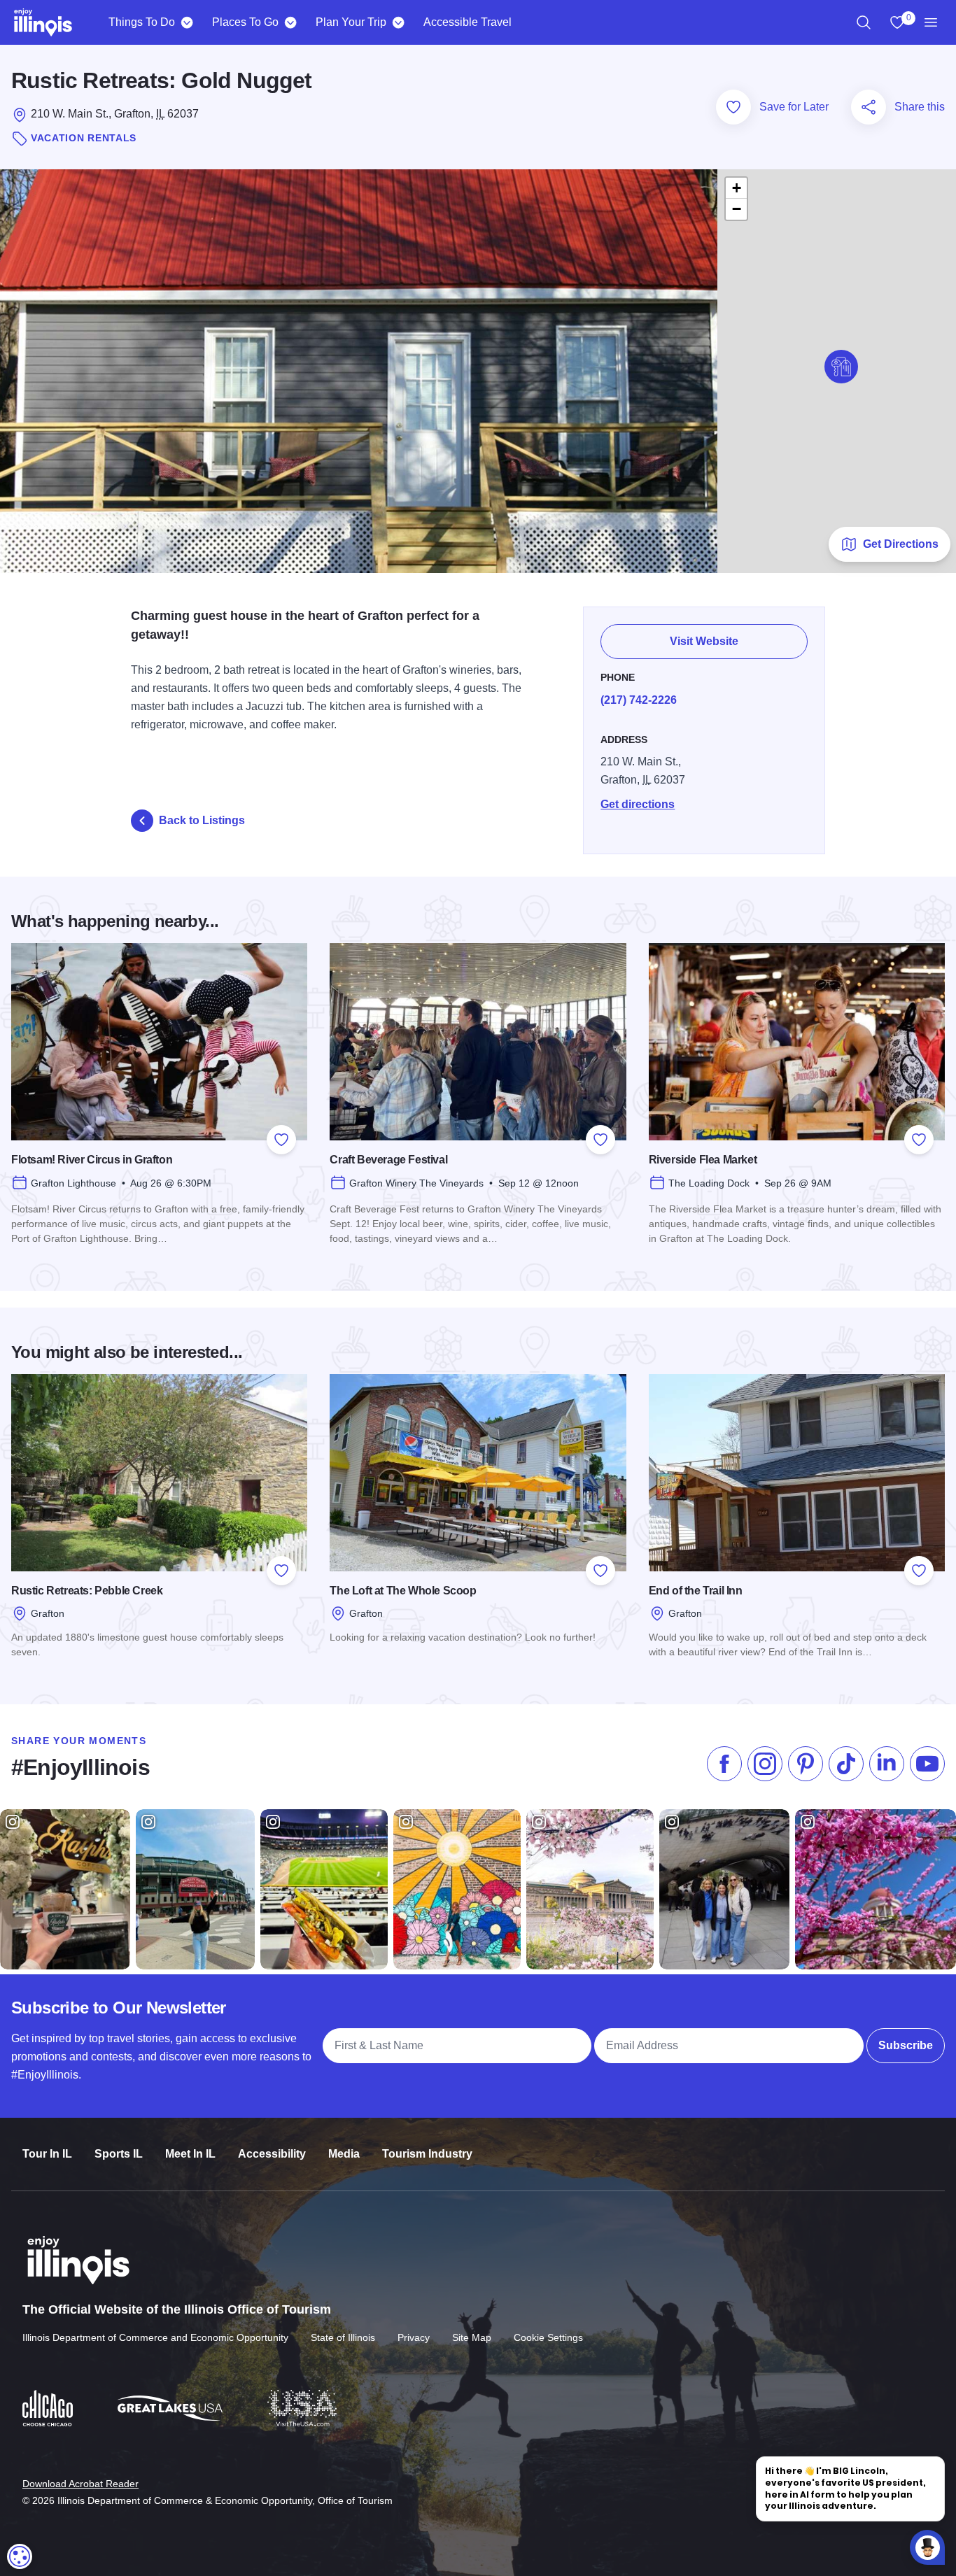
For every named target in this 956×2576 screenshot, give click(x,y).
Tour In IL (47, 2154)
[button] (841, 367)
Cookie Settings (548, 2337)
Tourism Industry (427, 2154)
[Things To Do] (187, 22)
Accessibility (272, 2154)
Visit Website (704, 641)
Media (344, 2154)
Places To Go (245, 22)
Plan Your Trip (351, 22)
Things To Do (142, 22)
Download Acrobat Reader (80, 2484)
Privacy (414, 2337)
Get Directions (901, 544)
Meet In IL (190, 2154)
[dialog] (20, 2556)
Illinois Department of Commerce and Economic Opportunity (155, 2337)
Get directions (638, 804)
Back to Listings (202, 820)
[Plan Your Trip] (398, 22)
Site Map (472, 2337)
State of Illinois (343, 2337)
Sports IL (119, 2154)
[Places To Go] (290, 22)
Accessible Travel (468, 22)
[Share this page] (869, 107)
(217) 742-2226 (639, 700)
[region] (864, 22)
